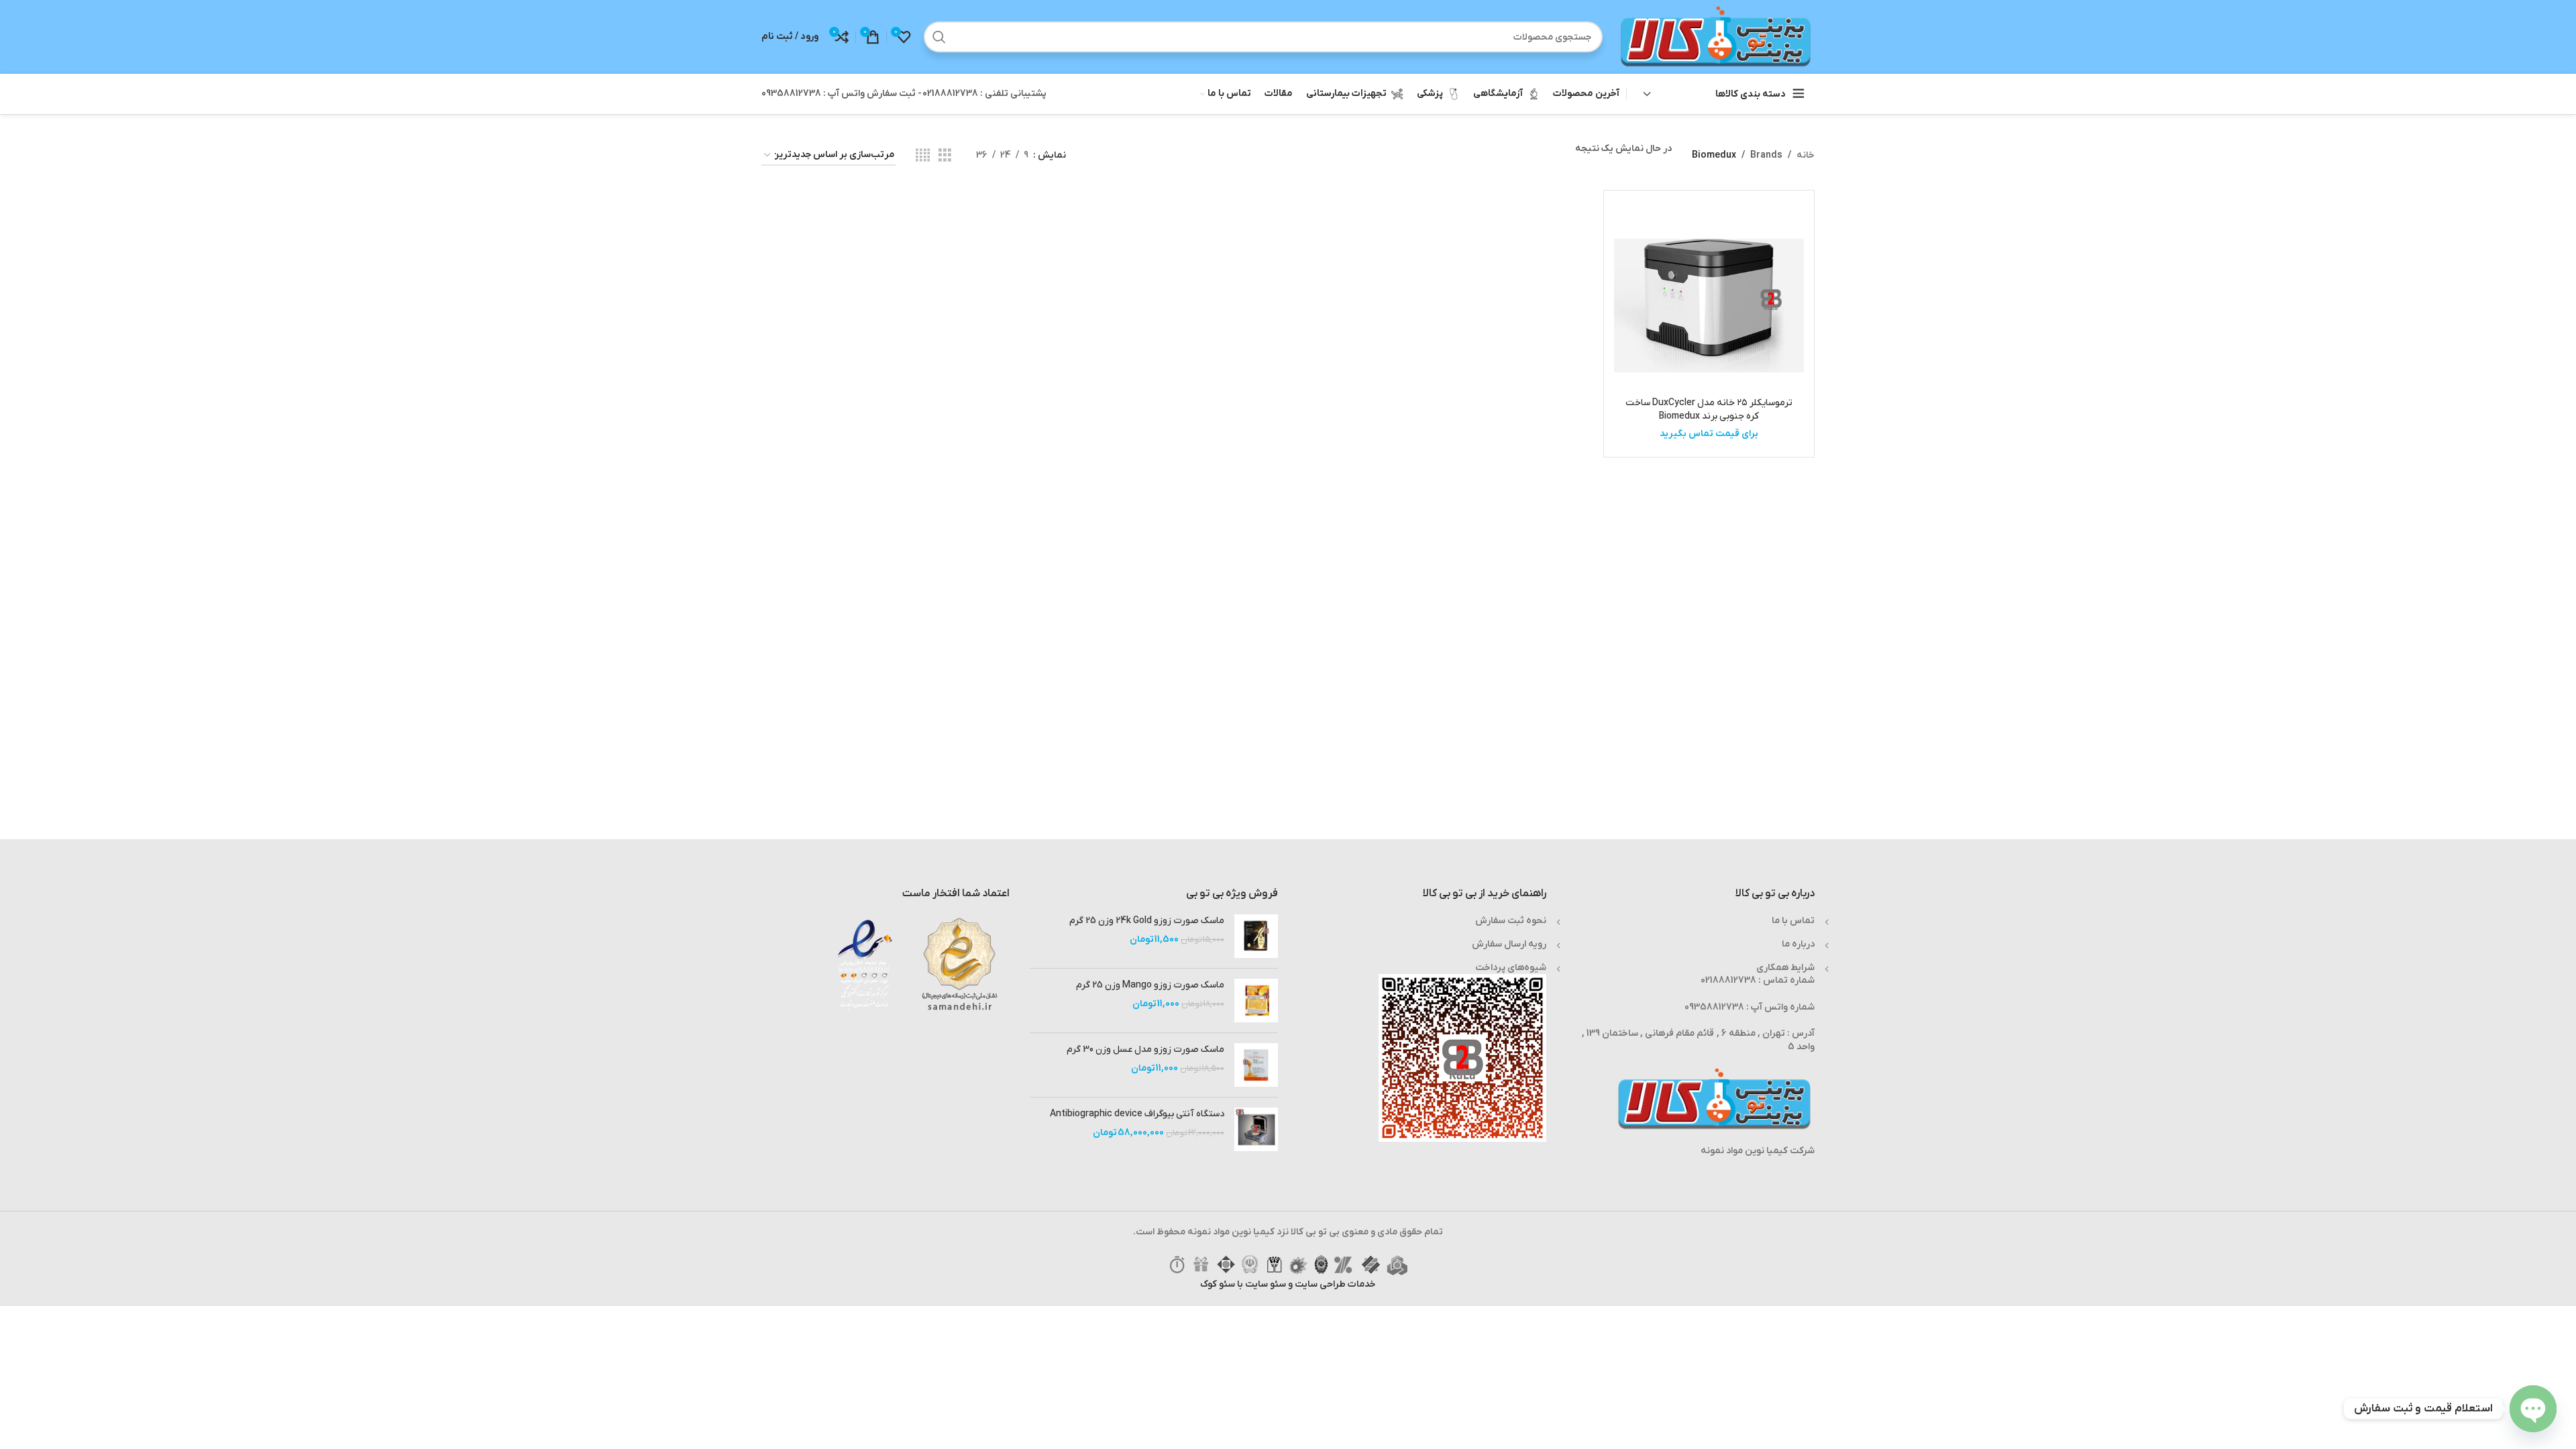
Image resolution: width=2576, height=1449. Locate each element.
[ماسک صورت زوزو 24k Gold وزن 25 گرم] (1256, 936)
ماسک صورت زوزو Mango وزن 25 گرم (1150, 985)
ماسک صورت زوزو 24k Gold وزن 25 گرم (1147, 921)
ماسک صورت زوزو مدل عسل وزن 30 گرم (1145, 1050)
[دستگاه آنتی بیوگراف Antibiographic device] (1256, 1129)
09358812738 (1714, 1007)
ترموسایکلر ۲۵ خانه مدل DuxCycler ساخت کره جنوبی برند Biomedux (1709, 410)
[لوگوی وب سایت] (1715, 37)
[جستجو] (939, 37)
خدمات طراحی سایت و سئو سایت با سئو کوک (1288, 1284)
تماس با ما (1793, 921)
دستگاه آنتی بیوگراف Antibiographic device (1137, 1114)
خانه (1806, 155)
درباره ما (1798, 944)
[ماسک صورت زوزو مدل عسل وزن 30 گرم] (1256, 1065)
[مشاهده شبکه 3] (945, 156)
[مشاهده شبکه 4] (923, 156)
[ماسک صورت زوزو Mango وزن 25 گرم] (1256, 1001)
